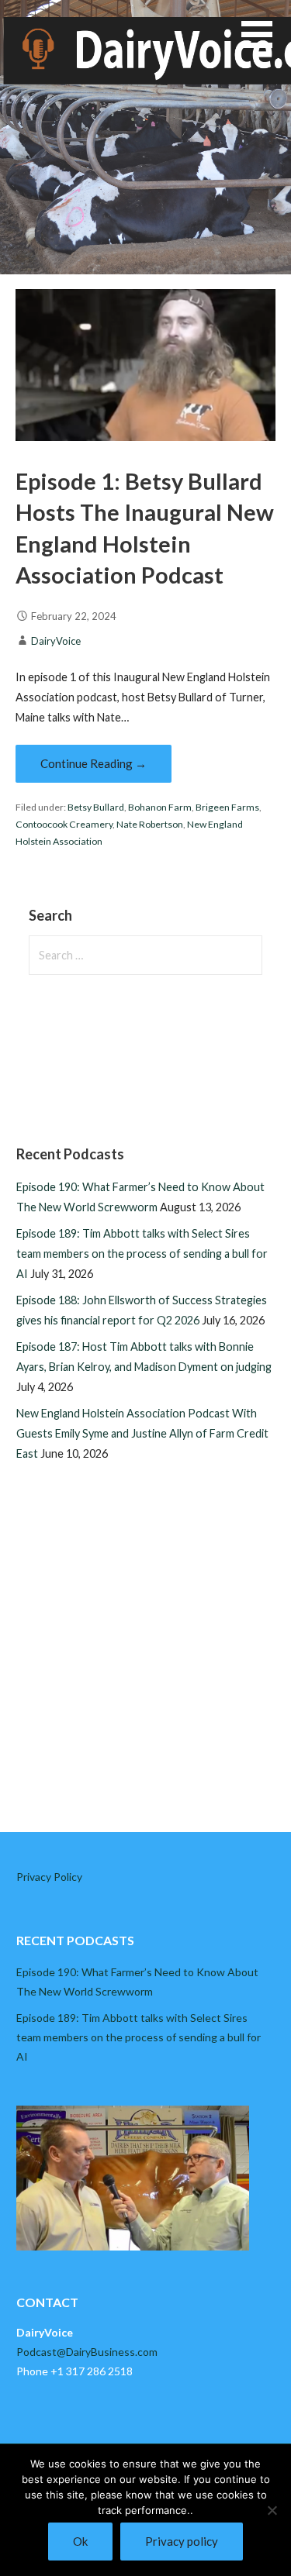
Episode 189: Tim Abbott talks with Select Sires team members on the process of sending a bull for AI (142, 1254)
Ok (80, 2541)
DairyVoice (56, 641)
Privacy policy (182, 2541)
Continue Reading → (94, 763)
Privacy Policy (49, 1877)
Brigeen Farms (227, 807)
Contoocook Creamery (64, 824)
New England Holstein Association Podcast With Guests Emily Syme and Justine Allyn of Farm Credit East (142, 1433)
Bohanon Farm (160, 807)
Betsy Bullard (96, 807)
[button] (266, 44)
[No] (272, 2510)
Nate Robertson (150, 824)
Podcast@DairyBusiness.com (87, 2352)
